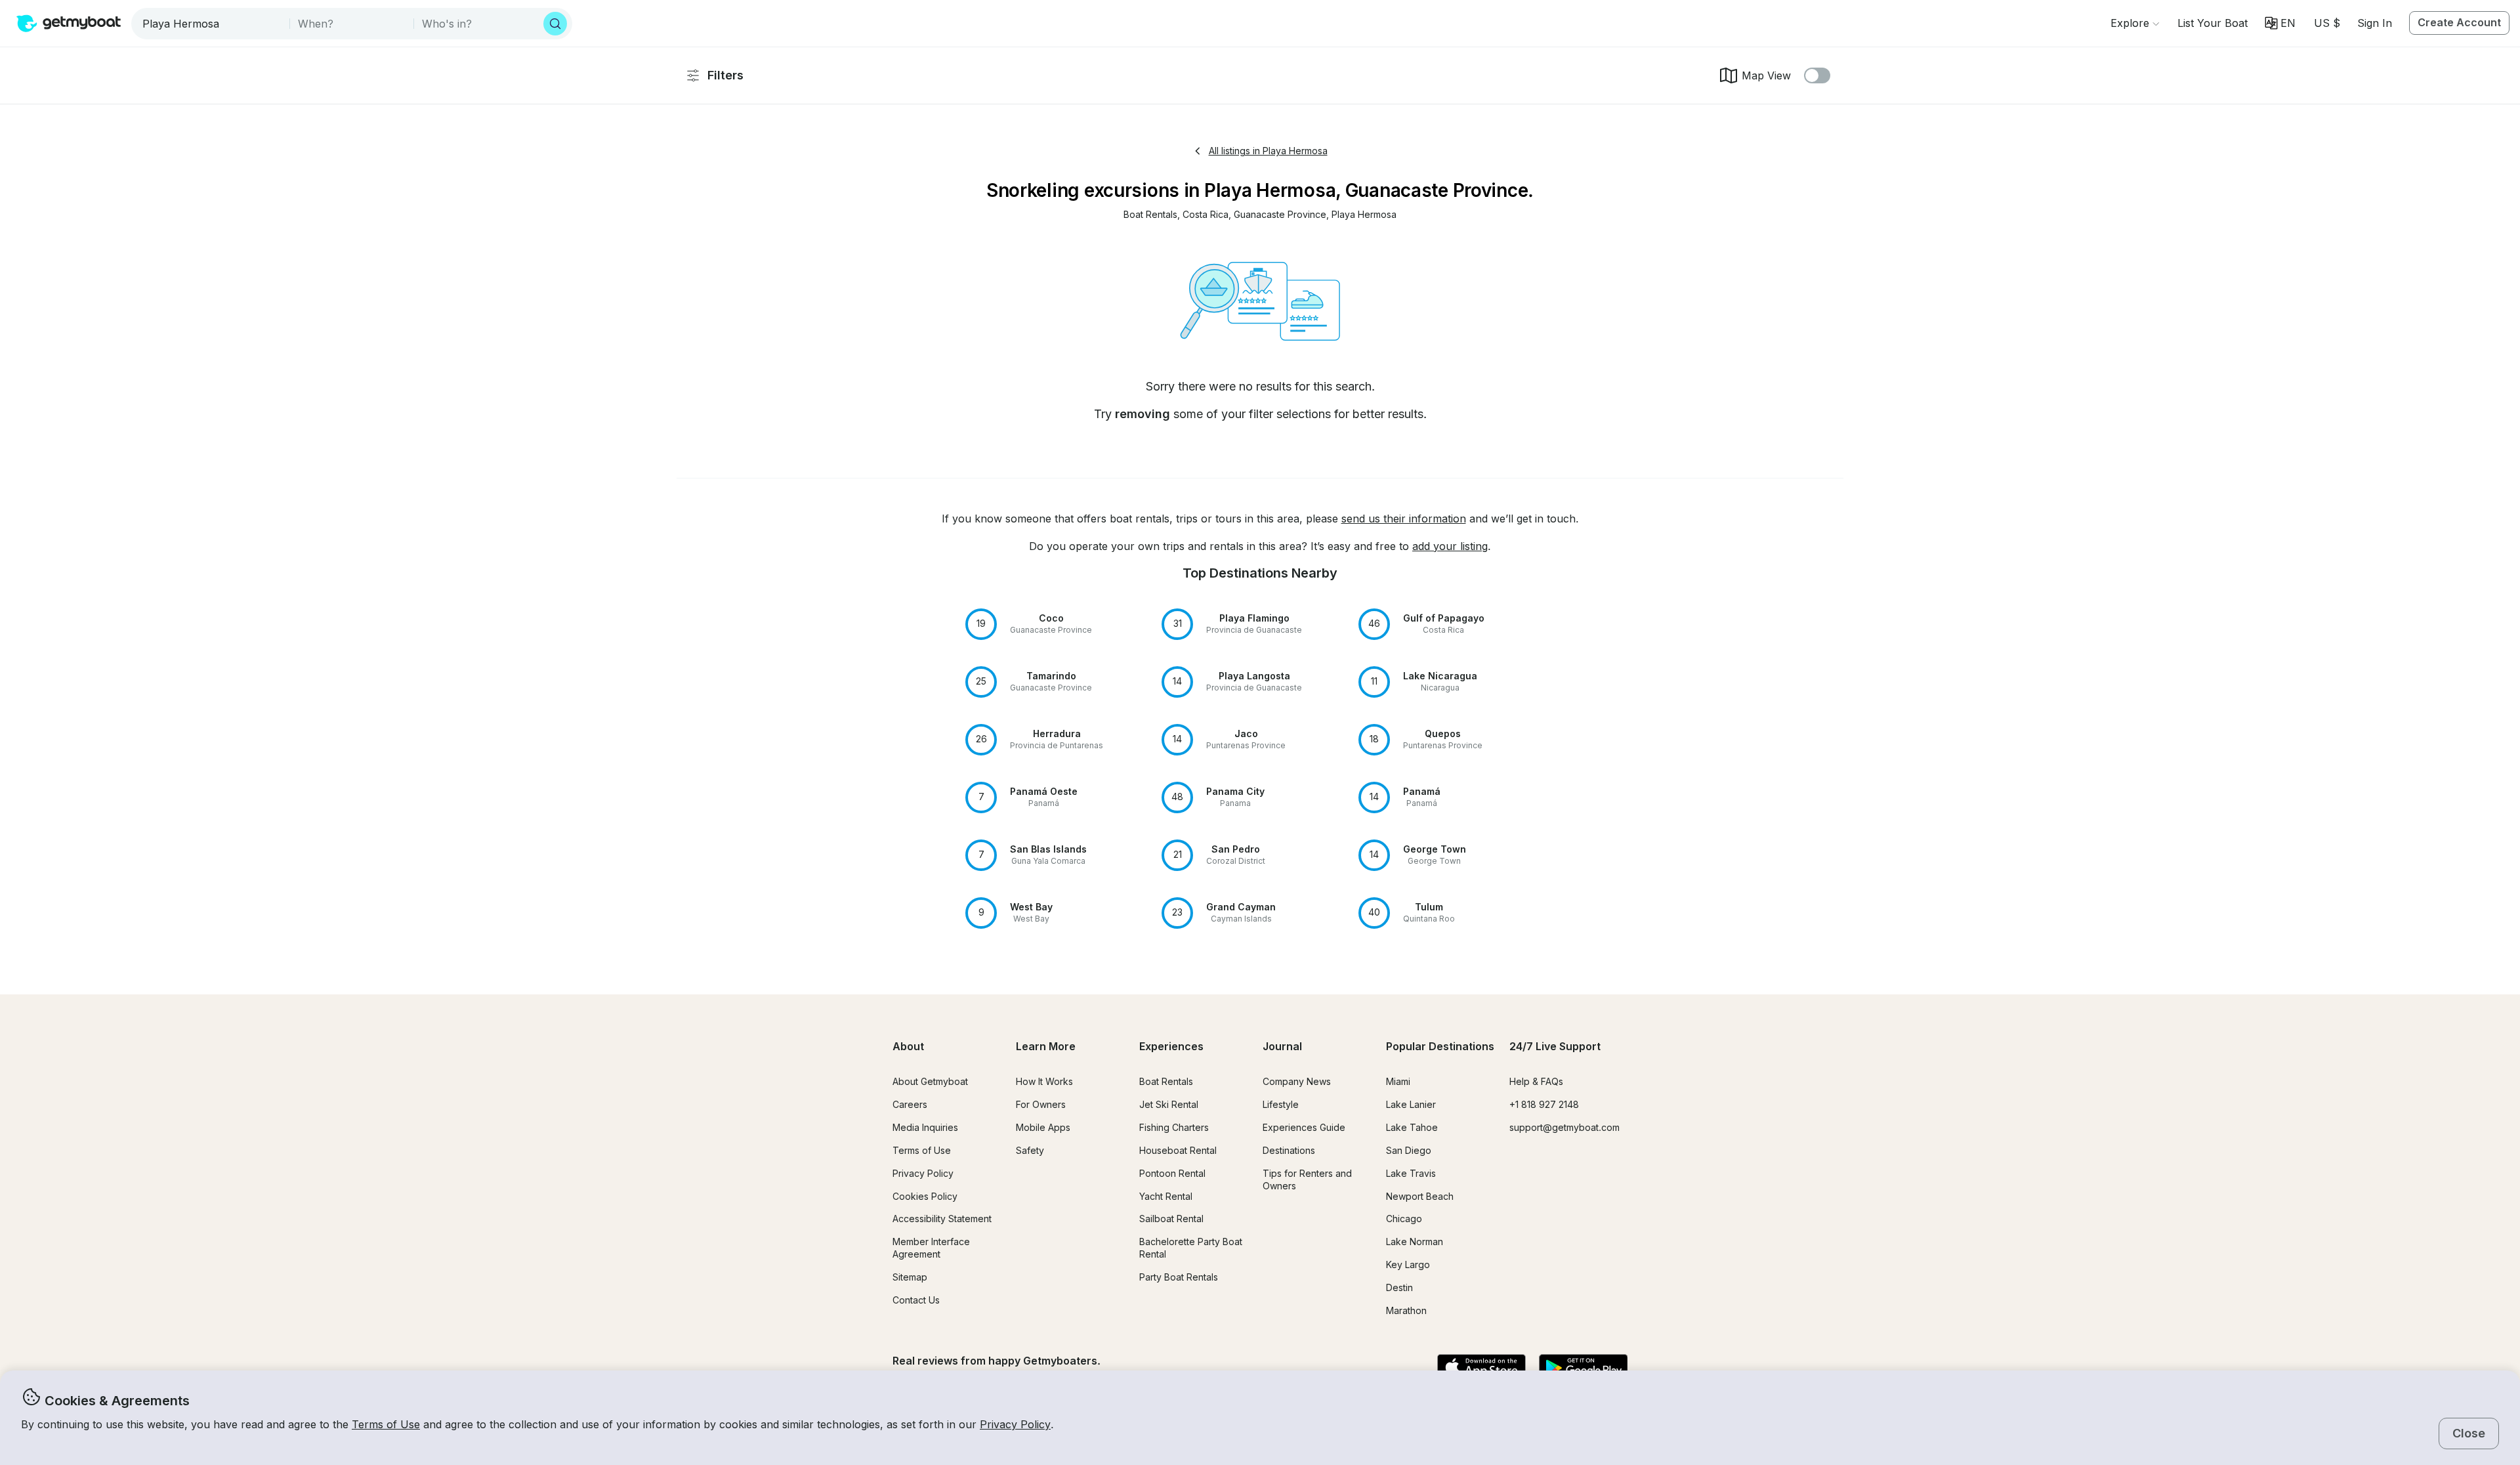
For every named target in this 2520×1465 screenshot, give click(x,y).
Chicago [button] (1404, 1219)
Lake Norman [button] (1415, 1242)
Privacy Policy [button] (1015, 1424)
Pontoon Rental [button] (1172, 1173)
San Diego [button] (1409, 1150)
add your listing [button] (1450, 546)
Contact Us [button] (916, 1300)
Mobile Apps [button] (1043, 1127)
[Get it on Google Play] (1583, 1369)
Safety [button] (1030, 1150)
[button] (2213, 23)
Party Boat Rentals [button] (1179, 1277)
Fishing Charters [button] (1174, 1127)
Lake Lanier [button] (1411, 1104)
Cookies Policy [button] (925, 1196)
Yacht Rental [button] (1166, 1196)
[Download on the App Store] (1481, 1369)
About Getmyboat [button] (930, 1081)
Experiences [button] (1171, 1046)
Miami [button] (1398, 1081)
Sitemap (910, 1277)
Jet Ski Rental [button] (1169, 1104)
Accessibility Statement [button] (942, 1219)
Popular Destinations (1440, 1046)
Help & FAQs (1536, 1081)
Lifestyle (1281, 1104)
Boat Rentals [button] (1166, 1081)
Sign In (2375, 23)
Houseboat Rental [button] (1178, 1150)
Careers (910, 1104)
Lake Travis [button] (1411, 1173)
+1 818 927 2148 (1544, 1104)
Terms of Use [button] (386, 1424)
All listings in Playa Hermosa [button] (1268, 151)
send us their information (1404, 519)
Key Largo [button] (1408, 1264)
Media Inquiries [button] (925, 1127)
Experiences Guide (1304, 1127)
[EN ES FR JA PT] (2280, 23)
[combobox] (212, 24)
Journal (1282, 1046)
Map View (1766, 75)
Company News (1297, 1081)
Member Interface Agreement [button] (931, 1248)
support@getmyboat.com (1564, 1127)
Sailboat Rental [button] (1171, 1219)
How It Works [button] (1044, 1081)
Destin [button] (1399, 1287)
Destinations (1289, 1150)
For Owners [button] (1041, 1104)
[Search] (555, 24)
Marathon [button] (1406, 1310)
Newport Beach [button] (1420, 1196)
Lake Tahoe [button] (1412, 1127)
